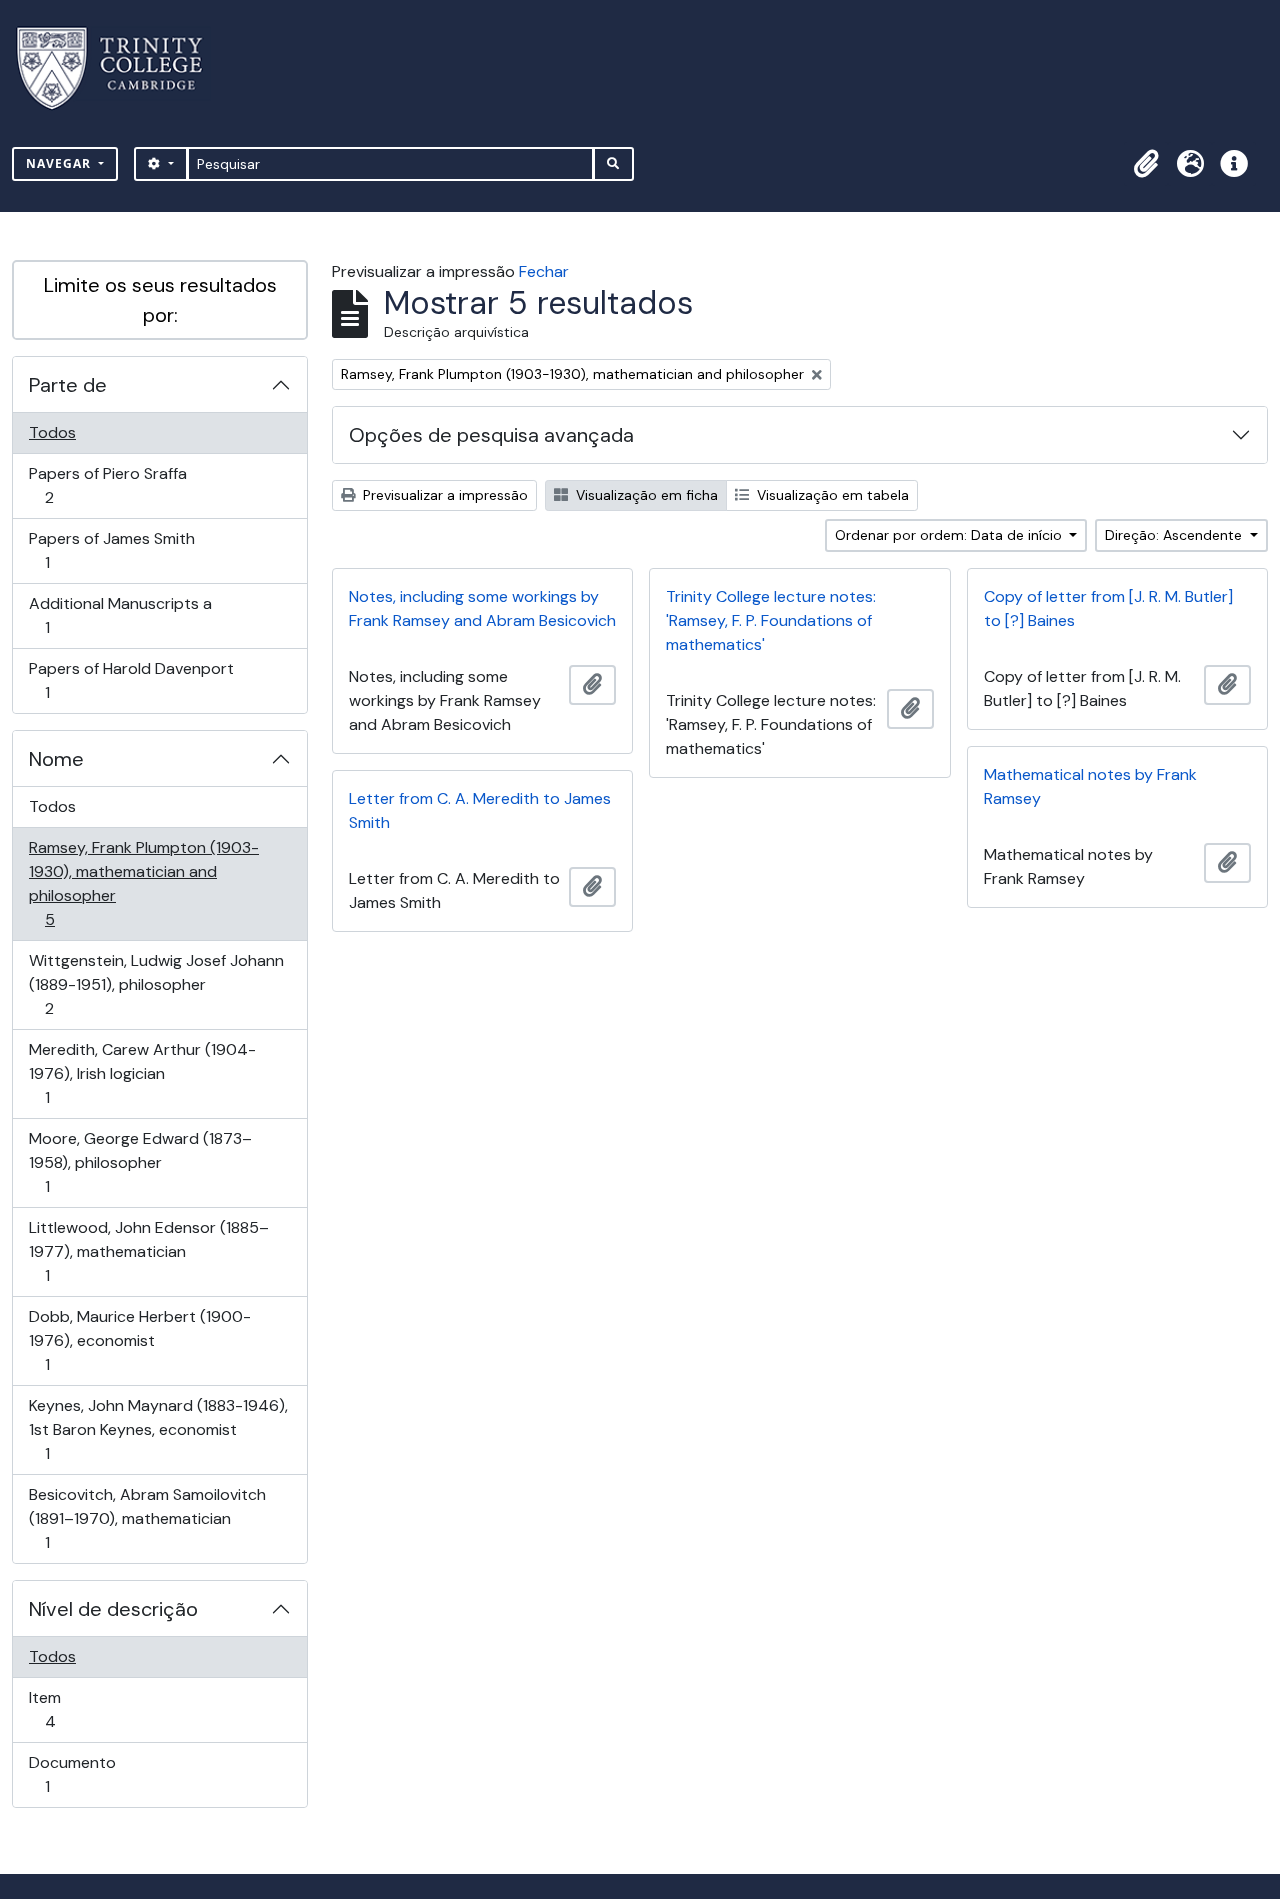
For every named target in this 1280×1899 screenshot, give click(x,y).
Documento (75, 1774)
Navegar (60, 163)
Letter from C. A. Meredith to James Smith (480, 810)
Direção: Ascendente (1175, 535)
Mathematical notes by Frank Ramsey (1090, 786)
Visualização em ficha (645, 495)
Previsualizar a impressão (443, 495)
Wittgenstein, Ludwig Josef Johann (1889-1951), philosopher (156, 984)
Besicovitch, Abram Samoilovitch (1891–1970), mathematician (147, 1518)
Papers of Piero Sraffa (107, 485)
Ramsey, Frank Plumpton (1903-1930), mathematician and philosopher (143, 883)
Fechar (544, 271)
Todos (52, 432)
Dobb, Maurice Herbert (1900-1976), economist (139, 1340)
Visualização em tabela (831, 495)
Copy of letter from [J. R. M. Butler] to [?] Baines (1108, 608)
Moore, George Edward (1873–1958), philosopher (140, 1162)
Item (78, 1709)
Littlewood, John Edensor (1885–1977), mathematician (148, 1251)
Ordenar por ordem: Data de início (950, 535)
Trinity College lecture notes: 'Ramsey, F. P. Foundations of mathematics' (771, 620)
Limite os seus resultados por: (160, 300)
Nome (56, 759)
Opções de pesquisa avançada (491, 435)
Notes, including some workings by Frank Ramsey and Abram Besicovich (482, 608)
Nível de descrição (113, 1609)
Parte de (68, 385)
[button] (1146, 164)
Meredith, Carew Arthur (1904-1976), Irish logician (142, 1073)
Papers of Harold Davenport (131, 680)
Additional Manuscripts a (120, 615)
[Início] (121, 68)
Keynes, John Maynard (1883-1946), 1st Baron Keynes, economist (158, 1429)
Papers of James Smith (111, 550)
